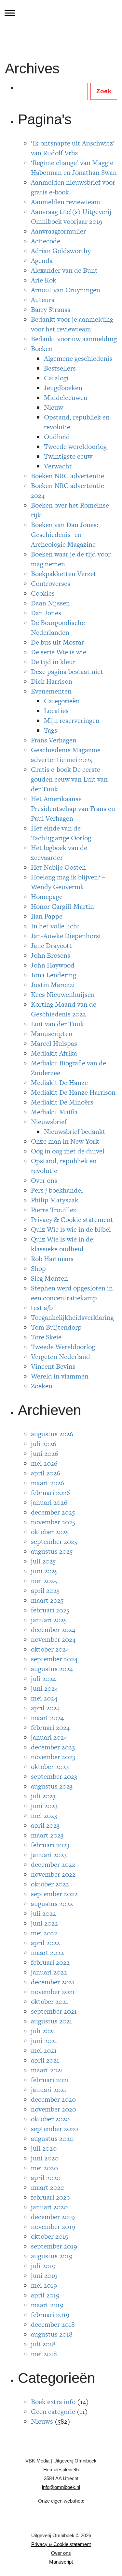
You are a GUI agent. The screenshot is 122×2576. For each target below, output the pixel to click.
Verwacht (58, 466)
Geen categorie (53, 2411)
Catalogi (56, 378)
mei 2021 (44, 2050)
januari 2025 (49, 1620)
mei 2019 (44, 2285)
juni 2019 (44, 2275)
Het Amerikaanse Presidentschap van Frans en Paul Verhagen (73, 808)
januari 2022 (49, 1972)
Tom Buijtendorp (56, 1327)
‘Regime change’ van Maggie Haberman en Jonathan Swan (74, 168)
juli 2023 (43, 1796)
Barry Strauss (51, 309)
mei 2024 (44, 1698)
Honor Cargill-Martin (62, 906)
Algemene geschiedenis (78, 358)
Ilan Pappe (47, 916)
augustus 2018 (52, 2334)
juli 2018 (43, 2344)
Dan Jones (46, 613)
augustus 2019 (52, 2256)
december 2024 (53, 1630)
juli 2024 (43, 1678)
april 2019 (45, 2295)
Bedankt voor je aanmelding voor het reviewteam (72, 324)
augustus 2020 (52, 2138)
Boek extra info (53, 2402)
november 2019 (53, 2226)
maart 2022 (47, 1952)
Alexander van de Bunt (64, 270)
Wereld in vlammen (60, 1376)
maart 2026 (47, 1483)
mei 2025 (44, 1581)
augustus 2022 (52, 1904)
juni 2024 (44, 1688)
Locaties (56, 711)
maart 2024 (47, 1718)
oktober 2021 (50, 2001)
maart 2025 (47, 1600)
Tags (51, 730)
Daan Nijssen (50, 603)
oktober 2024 (50, 1649)
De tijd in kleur (53, 662)
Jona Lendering (54, 975)
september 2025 (54, 1541)
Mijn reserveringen (72, 720)
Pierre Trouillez (54, 1210)
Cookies (43, 593)
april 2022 (45, 1943)
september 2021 (54, 2011)
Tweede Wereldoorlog (63, 1347)
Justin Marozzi (53, 985)
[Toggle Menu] (10, 13)
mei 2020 (44, 2168)
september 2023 (54, 1776)
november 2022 (53, 1874)
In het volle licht (55, 926)
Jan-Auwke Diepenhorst (66, 936)
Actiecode (46, 241)
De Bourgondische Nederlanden (58, 627)
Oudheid (57, 437)
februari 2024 (50, 1727)
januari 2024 (49, 1737)
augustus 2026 (52, 1434)
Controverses (51, 583)
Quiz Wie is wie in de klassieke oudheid (62, 1244)
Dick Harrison (52, 681)
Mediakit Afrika (54, 1053)
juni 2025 (44, 1571)
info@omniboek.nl (61, 2487)
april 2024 (45, 1708)
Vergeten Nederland (61, 1357)
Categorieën (62, 701)
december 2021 (53, 1982)
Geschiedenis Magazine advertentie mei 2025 (66, 755)
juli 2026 (44, 1444)
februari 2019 (50, 2315)
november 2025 (53, 1522)
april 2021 (45, 2060)
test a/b (42, 1308)
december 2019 (53, 2217)
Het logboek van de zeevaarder (59, 853)
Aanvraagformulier (58, 231)
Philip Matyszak (55, 1200)
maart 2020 (48, 2187)
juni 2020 (45, 2158)
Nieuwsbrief (49, 1122)
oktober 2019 (50, 2236)
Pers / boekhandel (57, 1190)
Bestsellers (60, 368)
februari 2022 (50, 1962)
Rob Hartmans (52, 1259)
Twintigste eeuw (68, 456)
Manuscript (61, 2562)
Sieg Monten (49, 1278)
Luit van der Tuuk (57, 1024)
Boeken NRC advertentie (68, 476)
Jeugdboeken (63, 388)
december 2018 (53, 2324)
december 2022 (53, 1864)
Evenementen (51, 691)
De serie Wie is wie (59, 652)
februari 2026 (50, 1493)
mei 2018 (44, 2354)
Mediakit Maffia (54, 1112)
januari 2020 (49, 2207)
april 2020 (46, 2178)
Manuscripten (52, 1034)
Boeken (42, 349)
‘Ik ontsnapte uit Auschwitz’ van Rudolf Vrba (73, 148)
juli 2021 (43, 2031)
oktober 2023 (50, 1767)
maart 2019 (47, 2305)
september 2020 (54, 2129)
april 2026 (46, 1473)
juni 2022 (44, 1923)
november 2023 (53, 1757)
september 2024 (54, 1659)
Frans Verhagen (54, 740)
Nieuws (42, 2421)
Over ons (44, 1180)
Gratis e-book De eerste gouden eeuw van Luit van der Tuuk (69, 779)
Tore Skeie (46, 1337)
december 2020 (53, 2099)
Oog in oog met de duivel (68, 1151)
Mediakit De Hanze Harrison (73, 1092)
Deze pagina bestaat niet (67, 671)
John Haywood (53, 965)
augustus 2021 (52, 2021)
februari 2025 (50, 1610)
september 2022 (54, 1894)
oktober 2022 (50, 1884)
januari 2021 (49, 2089)
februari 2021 (50, 2080)
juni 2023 (44, 1806)
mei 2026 (44, 1463)
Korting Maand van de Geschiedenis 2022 (64, 1009)
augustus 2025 (52, 1551)
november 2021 (53, 1992)
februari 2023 (50, 1845)
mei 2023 (44, 1815)
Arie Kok (44, 280)
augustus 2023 (52, 1786)
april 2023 (45, 1825)
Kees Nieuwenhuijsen (63, 994)
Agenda (42, 260)
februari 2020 (51, 2197)
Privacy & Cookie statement (72, 1219)
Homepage (47, 897)
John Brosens (51, 955)
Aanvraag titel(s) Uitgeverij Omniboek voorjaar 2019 (71, 216)
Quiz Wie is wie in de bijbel (71, 1229)
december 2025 (53, 1512)
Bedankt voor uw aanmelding (74, 339)
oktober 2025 (50, 1532)
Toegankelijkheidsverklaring (72, 1317)
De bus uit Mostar (57, 642)
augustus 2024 (52, 1669)
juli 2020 (44, 2148)
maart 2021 (47, 2070)
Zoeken (42, 1386)
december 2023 (53, 1747)
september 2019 (54, 2246)
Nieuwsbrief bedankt (75, 1131)
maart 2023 (47, 1835)
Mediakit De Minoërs (62, 1102)
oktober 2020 (50, 2119)
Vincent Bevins (53, 1366)
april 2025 (45, 1590)
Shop (38, 1268)
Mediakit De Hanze (59, 1082)
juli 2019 (43, 2266)
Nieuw (54, 407)
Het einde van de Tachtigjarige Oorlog (61, 833)
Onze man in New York (65, 1141)
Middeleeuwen (66, 397)
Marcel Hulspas (54, 1043)
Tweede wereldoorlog (75, 446)
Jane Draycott (51, 945)
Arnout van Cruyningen (66, 290)
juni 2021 (44, 2041)
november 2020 (54, 2109)
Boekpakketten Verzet (64, 574)
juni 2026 (45, 1453)
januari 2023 (49, 1855)
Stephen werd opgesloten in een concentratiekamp (72, 1293)
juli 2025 (43, 1561)
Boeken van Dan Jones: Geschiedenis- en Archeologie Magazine (65, 534)
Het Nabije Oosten (58, 867)
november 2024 (53, 1639)
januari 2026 (49, 1502)
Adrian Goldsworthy (61, 251)
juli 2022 (43, 1913)
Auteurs (43, 300)
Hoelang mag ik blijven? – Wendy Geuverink (68, 882)
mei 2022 (44, 1933)
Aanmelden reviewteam (66, 202)
